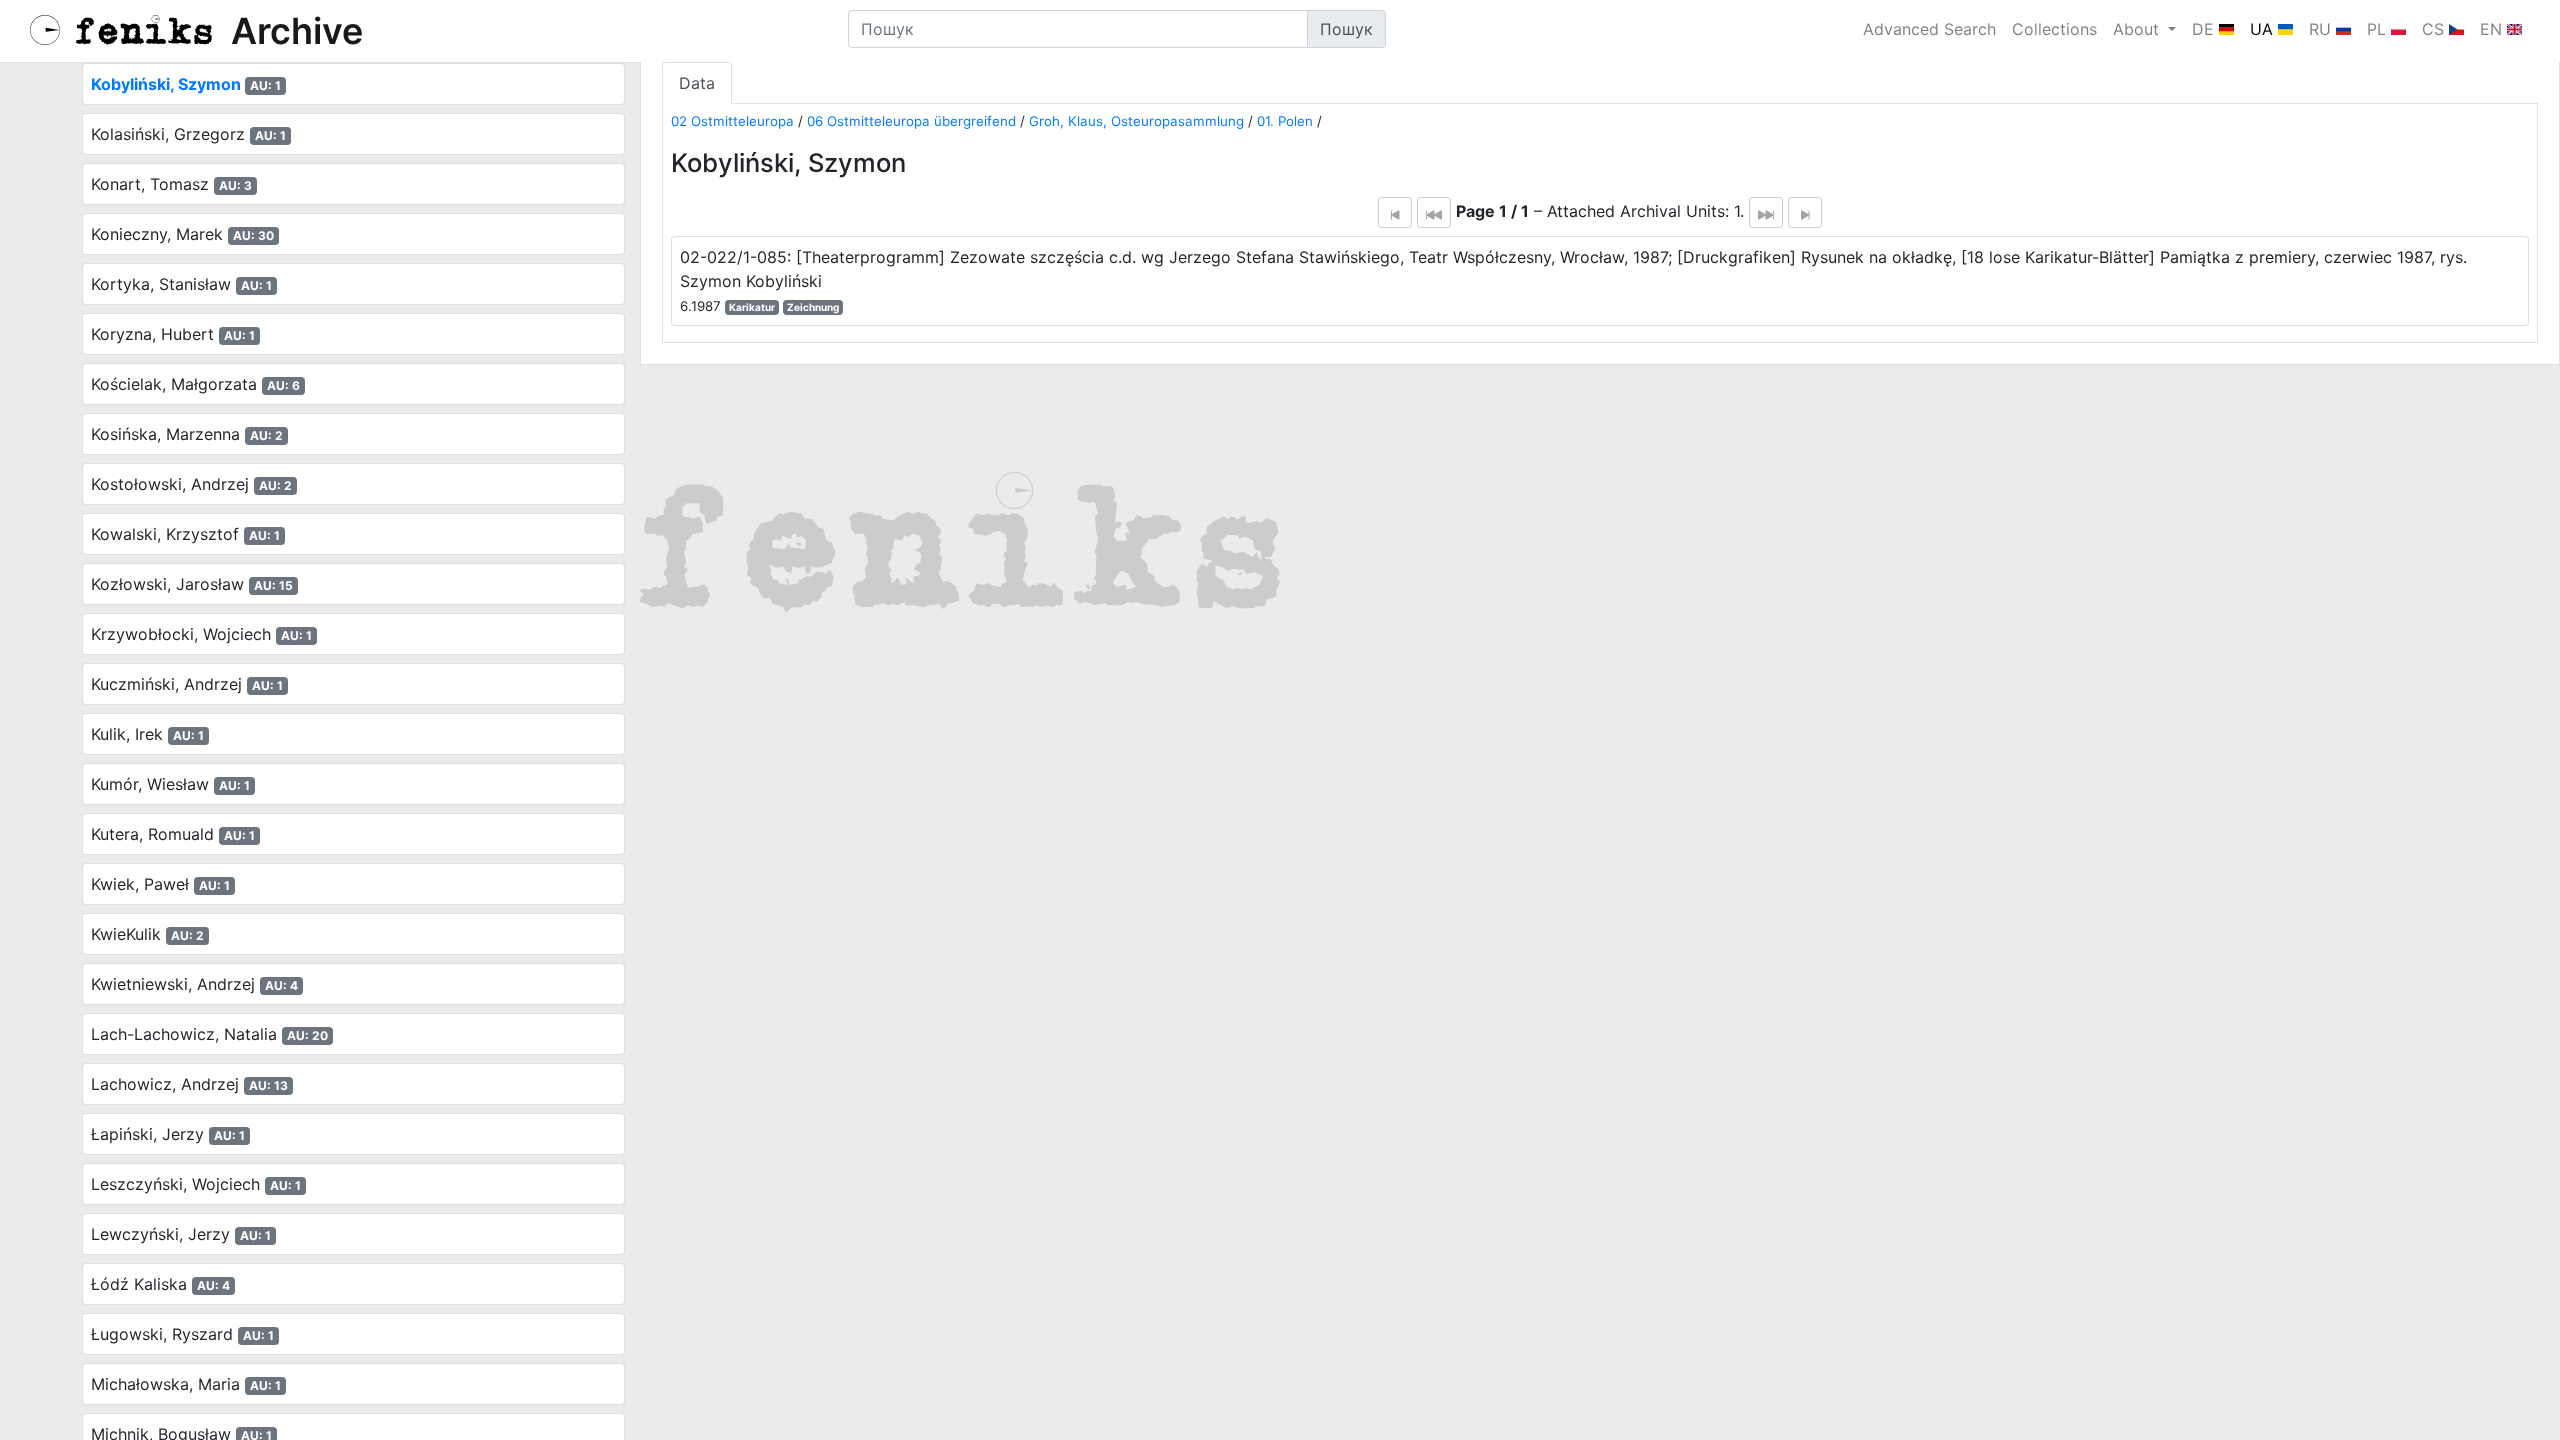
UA (2264, 29)
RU (2322, 29)
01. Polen (1285, 121)
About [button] (2138, 29)
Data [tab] (697, 83)
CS (2435, 29)
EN (2493, 29)
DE (2205, 29)
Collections (2054, 29)
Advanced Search (1929, 29)
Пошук (1346, 29)
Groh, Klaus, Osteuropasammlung (1136, 121)
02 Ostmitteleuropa (732, 121)
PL (2379, 29)
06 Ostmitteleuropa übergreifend (911, 121)
